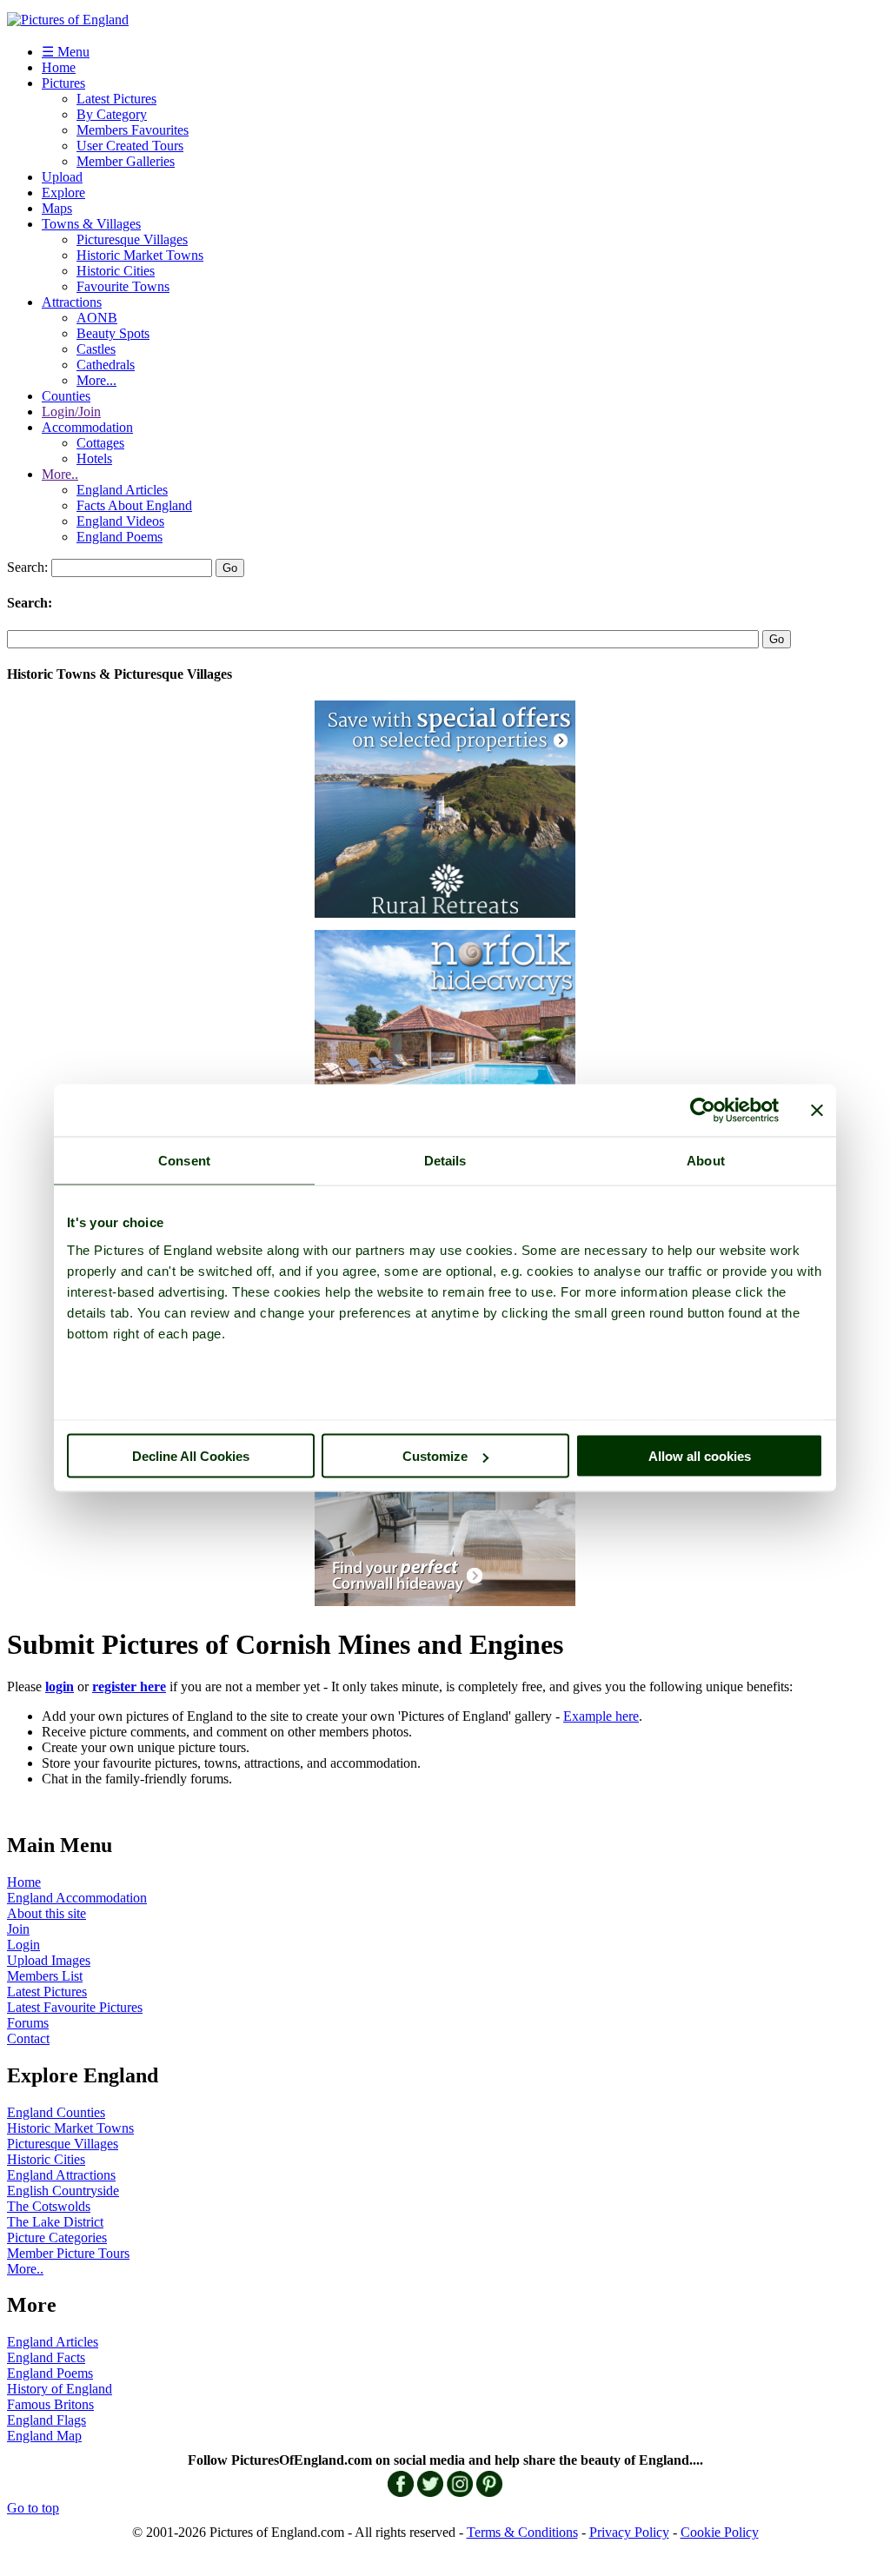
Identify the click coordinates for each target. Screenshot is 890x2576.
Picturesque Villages (132, 239)
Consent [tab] (184, 1161)
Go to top (33, 2508)
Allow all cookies (700, 1456)
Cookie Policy (720, 2532)
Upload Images (49, 1960)
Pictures (63, 83)
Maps (57, 208)
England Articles (122, 490)
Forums (28, 2023)
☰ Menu (66, 52)
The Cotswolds (49, 2206)
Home (59, 67)
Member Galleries (126, 161)
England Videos (120, 521)
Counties (66, 396)
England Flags (46, 2420)
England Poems (120, 537)
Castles (96, 349)
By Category (112, 114)
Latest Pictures (116, 99)
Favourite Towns (123, 286)
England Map (44, 2436)
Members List (45, 1976)
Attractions (72, 302)
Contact (28, 2038)
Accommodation (87, 427)
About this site (46, 1913)
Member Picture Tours (68, 2253)
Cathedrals (106, 365)
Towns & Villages (91, 224)
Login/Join (71, 412)
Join (18, 1929)
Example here (601, 1716)
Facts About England (134, 505)
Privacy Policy (629, 2532)
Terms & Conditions (522, 2532)
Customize (435, 1456)
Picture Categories (57, 2237)
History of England (60, 2389)
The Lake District (55, 2222)
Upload (62, 177)
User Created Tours (130, 146)
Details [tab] (445, 1161)
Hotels (94, 458)
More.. (60, 474)
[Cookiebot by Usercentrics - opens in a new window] (703, 1111)
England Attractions (61, 2175)
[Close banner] (817, 1111)
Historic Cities (116, 271)
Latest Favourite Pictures (75, 2007)
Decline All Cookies (191, 1456)
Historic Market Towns (140, 255)
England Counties (56, 2112)
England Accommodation (77, 1898)
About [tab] (706, 1161)
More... (96, 380)
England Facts (46, 2357)
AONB (97, 318)
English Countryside (63, 2191)
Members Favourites (133, 130)
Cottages (100, 443)
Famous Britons (50, 2404)
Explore (63, 193)
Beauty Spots (113, 333)
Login (23, 1945)
